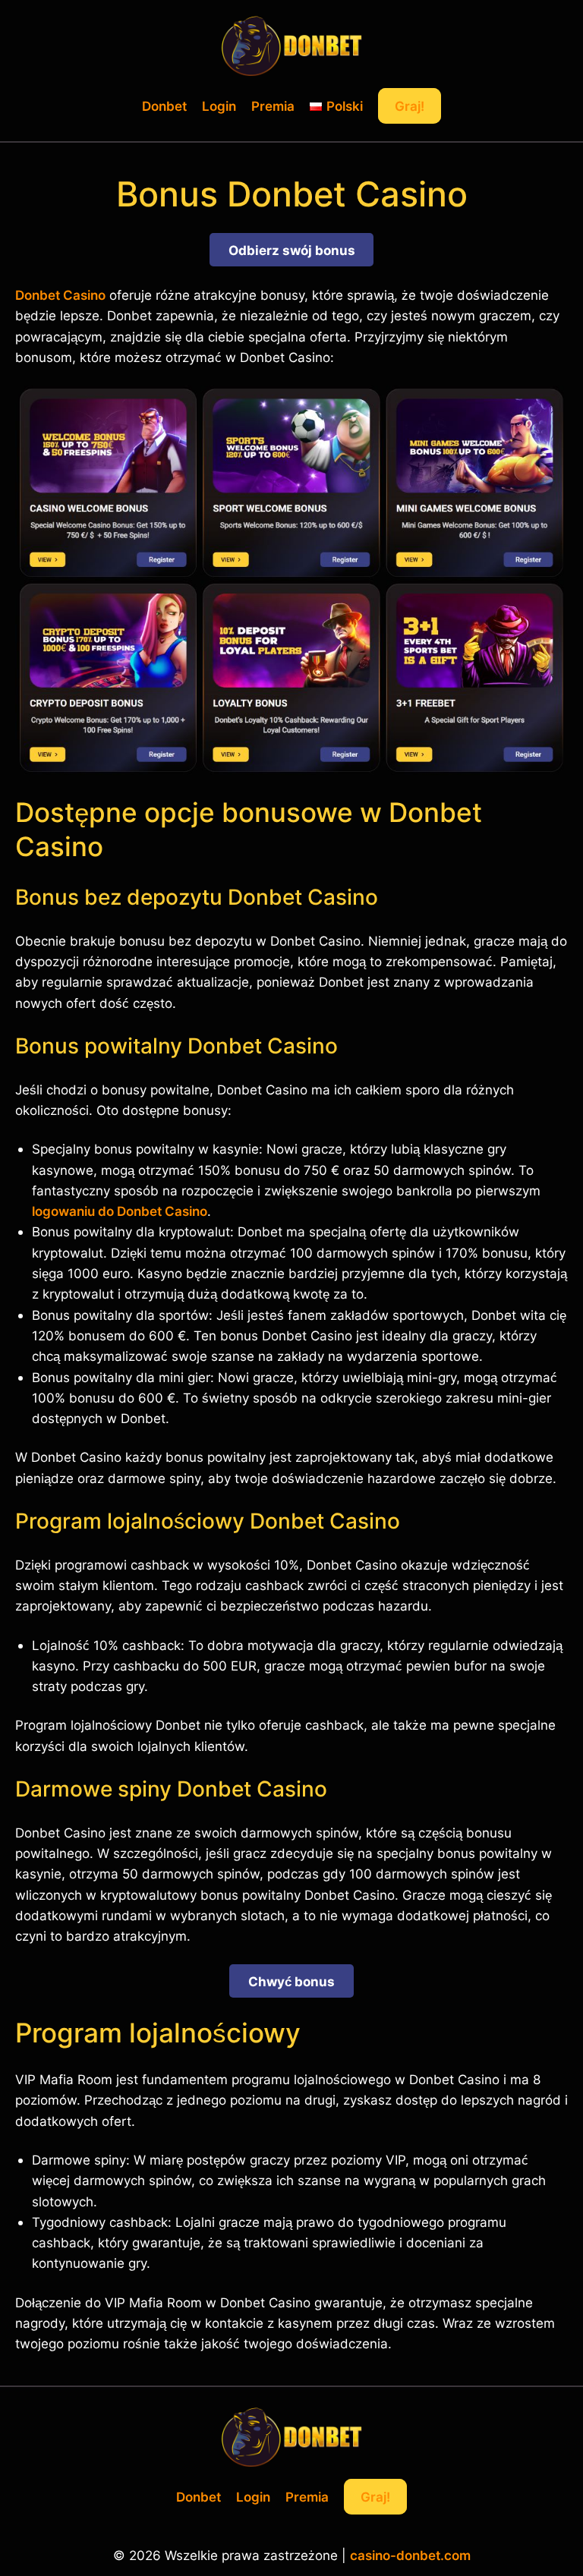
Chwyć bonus (291, 1981)
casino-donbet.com (410, 2555)
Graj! (410, 106)
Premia (273, 106)
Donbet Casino (60, 295)
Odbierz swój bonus (292, 250)
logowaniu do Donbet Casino (120, 1211)
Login (219, 106)
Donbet (164, 106)
